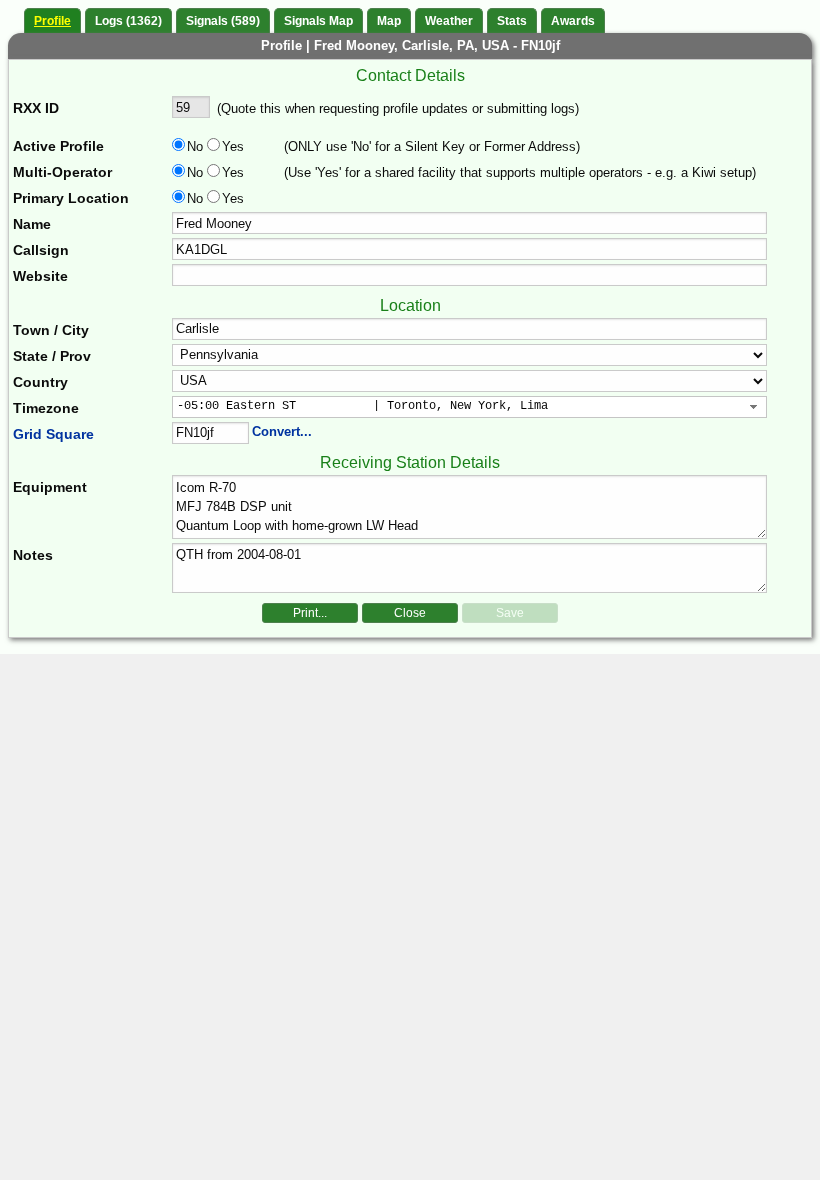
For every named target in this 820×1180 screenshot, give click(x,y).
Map (389, 21)
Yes (231, 146)
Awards (573, 21)
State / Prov (52, 356)
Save (510, 613)
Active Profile (58, 146)
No (195, 146)
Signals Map (318, 21)
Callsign (41, 250)
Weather (449, 21)
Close (410, 613)
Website (40, 276)
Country (40, 382)
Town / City (51, 330)
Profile (52, 21)
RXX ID (36, 108)
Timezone (46, 408)
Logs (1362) (128, 21)
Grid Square (53, 434)
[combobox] (470, 407)
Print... (310, 613)
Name (32, 224)
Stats (512, 21)
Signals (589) (223, 21)
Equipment (50, 487)
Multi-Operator (62, 172)
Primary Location (71, 198)
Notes (33, 555)
